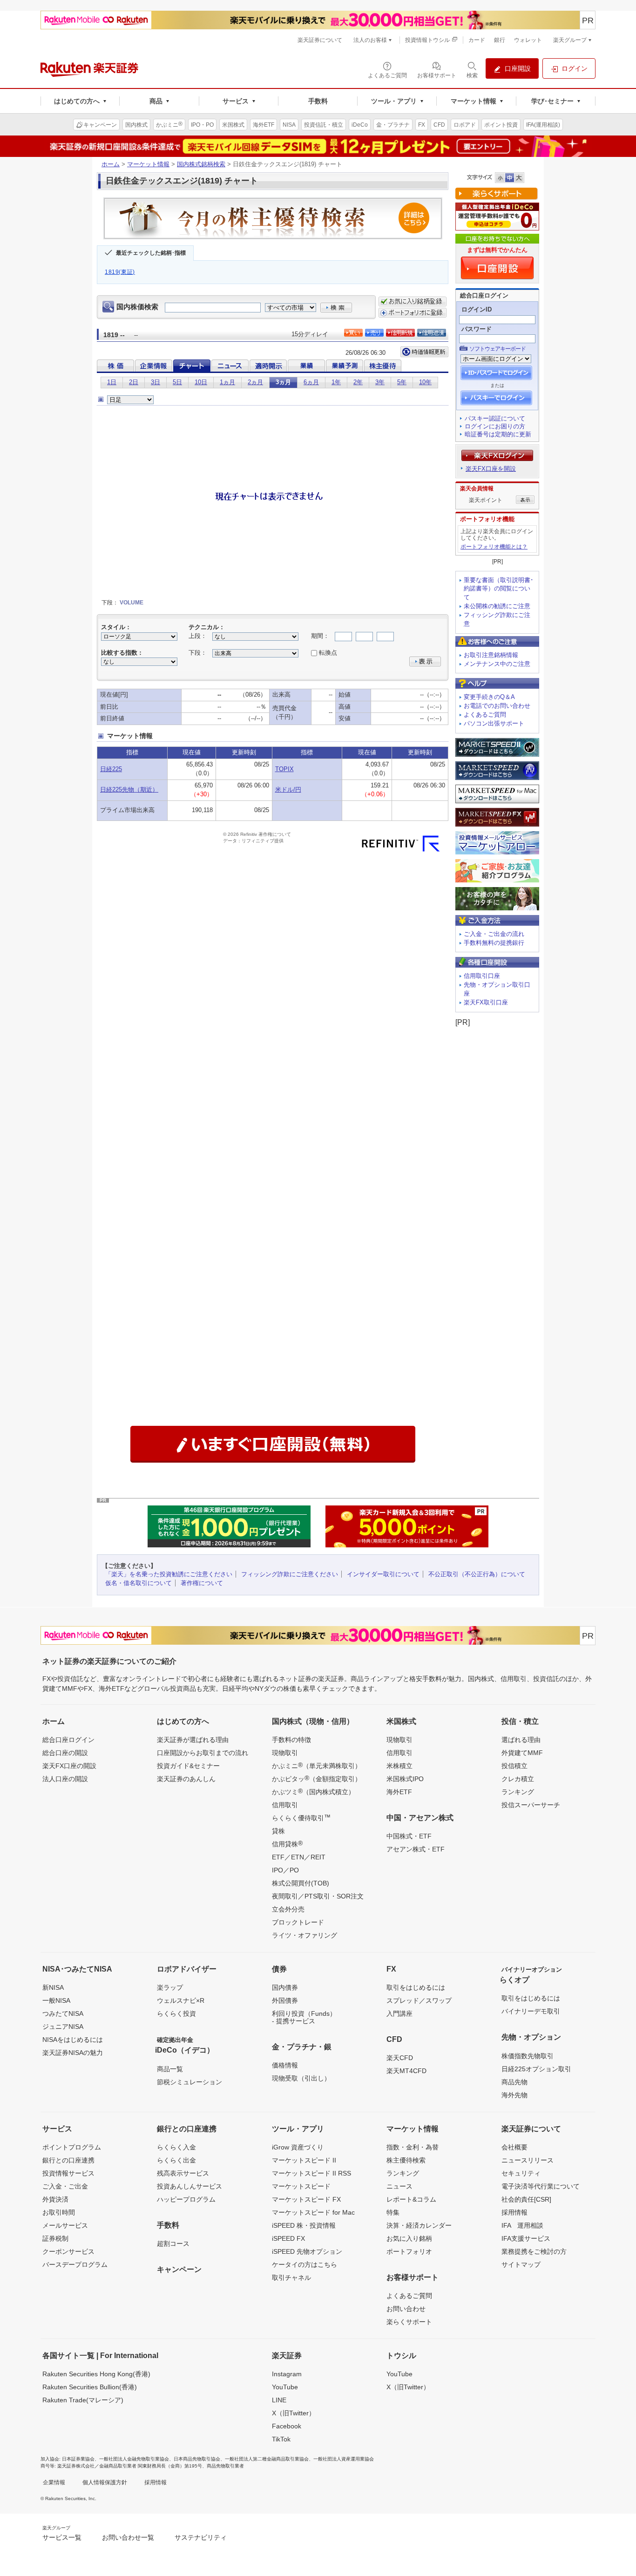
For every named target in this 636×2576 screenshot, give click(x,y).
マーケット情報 (148, 164)
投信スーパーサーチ (531, 1805)
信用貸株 (287, 1844)
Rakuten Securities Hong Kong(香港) (96, 2374)
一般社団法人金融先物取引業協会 (134, 2459)
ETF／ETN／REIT (299, 1857)
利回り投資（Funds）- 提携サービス (304, 2017)
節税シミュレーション (189, 2082)
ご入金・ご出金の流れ (494, 934)
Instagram (287, 2374)
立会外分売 (288, 1909)
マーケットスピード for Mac (313, 2212)
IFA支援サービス (526, 2238)
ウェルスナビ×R (181, 2000)
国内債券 (285, 1987)
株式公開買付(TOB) (301, 1883)
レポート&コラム (411, 2199)
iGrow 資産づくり (298, 2147)
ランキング (518, 1792)
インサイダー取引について (383, 1574)
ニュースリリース (528, 2160)
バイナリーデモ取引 (531, 2011)
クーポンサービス (68, 2251)
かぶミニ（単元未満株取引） (317, 1765)
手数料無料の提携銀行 (494, 943)
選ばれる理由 (521, 1740)
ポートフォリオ (409, 2251)
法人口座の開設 (65, 1779)
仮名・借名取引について (139, 1583)
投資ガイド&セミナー (188, 1766)
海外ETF (399, 1792)
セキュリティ (521, 2173)
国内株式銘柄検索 (201, 164)
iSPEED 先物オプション (307, 2251)
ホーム (111, 164)
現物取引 (285, 1753)
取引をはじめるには (416, 1987)
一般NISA (56, 2000)
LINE (279, 2400)
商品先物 (514, 2082)
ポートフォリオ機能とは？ (494, 547)
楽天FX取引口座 (486, 1002)
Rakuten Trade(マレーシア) (83, 2400)
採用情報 (514, 2212)
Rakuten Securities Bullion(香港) (90, 2387)
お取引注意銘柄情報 (491, 655)
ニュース (399, 2186)
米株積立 (399, 1766)
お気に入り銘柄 (409, 2238)
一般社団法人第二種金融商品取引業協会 (267, 2459)
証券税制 (55, 2238)
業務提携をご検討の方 (534, 2251)
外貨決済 (55, 2199)
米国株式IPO (405, 1779)
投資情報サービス (68, 2173)
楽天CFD (400, 2058)
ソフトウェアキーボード (497, 349)
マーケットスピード (301, 2186)
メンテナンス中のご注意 (497, 664)
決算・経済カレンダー (419, 2225)
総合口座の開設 (65, 1753)
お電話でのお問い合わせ (497, 706)
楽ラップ (170, 1987)
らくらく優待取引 (301, 1817)
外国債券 (285, 2000)
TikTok (281, 2439)
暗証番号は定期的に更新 (498, 434)
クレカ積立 (518, 1779)
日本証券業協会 (78, 2459)
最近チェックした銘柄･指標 (151, 253)
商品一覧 (170, 2069)
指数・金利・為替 (413, 2147)
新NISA (53, 1987)
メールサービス (65, 2225)
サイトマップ (521, 2264)
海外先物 (514, 2095)
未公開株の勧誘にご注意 (497, 606)
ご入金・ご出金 (65, 2186)
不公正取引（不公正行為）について (477, 1574)
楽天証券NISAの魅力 (73, 2053)
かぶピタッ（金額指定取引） (317, 1778)
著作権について (202, 1583)
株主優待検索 (406, 2160)
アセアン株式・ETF (416, 1849)
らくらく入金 (176, 2147)
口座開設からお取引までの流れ (203, 1753)
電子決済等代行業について (541, 2186)
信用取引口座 (482, 976)
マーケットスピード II (304, 2160)
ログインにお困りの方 (495, 426)
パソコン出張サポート (494, 723)
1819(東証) (120, 272)
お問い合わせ (406, 2309)
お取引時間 (59, 2212)
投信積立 (514, 1766)
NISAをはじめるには (73, 2040)
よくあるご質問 (485, 715)
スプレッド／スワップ (419, 2000)
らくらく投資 (176, 2013)
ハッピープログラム (186, 2199)
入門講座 (399, 2013)
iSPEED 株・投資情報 (304, 2225)
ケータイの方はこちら (304, 2264)
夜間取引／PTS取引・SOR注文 (318, 1896)
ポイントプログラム (72, 2147)
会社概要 (514, 2147)
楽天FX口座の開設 (69, 1766)
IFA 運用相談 (522, 2225)
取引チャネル (291, 2278)
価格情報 (285, 2065)
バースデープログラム (75, 2264)
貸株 (278, 1831)
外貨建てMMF (522, 1753)
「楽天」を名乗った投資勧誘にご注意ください (169, 1574)
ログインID (477, 309)
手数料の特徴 (291, 1740)
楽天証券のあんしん (186, 1779)
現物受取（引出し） (301, 2078)
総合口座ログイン (68, 1740)
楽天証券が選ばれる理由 (193, 1740)
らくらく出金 (176, 2160)
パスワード (477, 329)
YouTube (285, 2387)
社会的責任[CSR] (526, 2199)
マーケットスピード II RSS (311, 2173)
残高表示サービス (183, 2173)
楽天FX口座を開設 (491, 469)
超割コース (173, 2244)
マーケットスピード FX (306, 2199)
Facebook (287, 2426)
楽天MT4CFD (406, 2071)
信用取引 (285, 1805)
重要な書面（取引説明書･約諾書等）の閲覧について (499, 589)
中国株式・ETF (409, 1836)
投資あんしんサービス (189, 2186)
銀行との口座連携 (68, 2160)
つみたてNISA (63, 2013)
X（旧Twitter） (294, 2413)
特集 (393, 2212)
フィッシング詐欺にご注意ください (290, 1574)
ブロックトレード (298, 1922)
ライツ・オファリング (304, 1935)
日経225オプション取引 (536, 2069)
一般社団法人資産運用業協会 (344, 2459)
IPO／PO (285, 1870)
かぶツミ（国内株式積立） (313, 1791)
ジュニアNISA (63, 2027)
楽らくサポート (409, 2322)
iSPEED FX (288, 2238)
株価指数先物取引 (528, 2056)
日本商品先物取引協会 (197, 2459)
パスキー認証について (495, 418)
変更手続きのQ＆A (489, 697)
